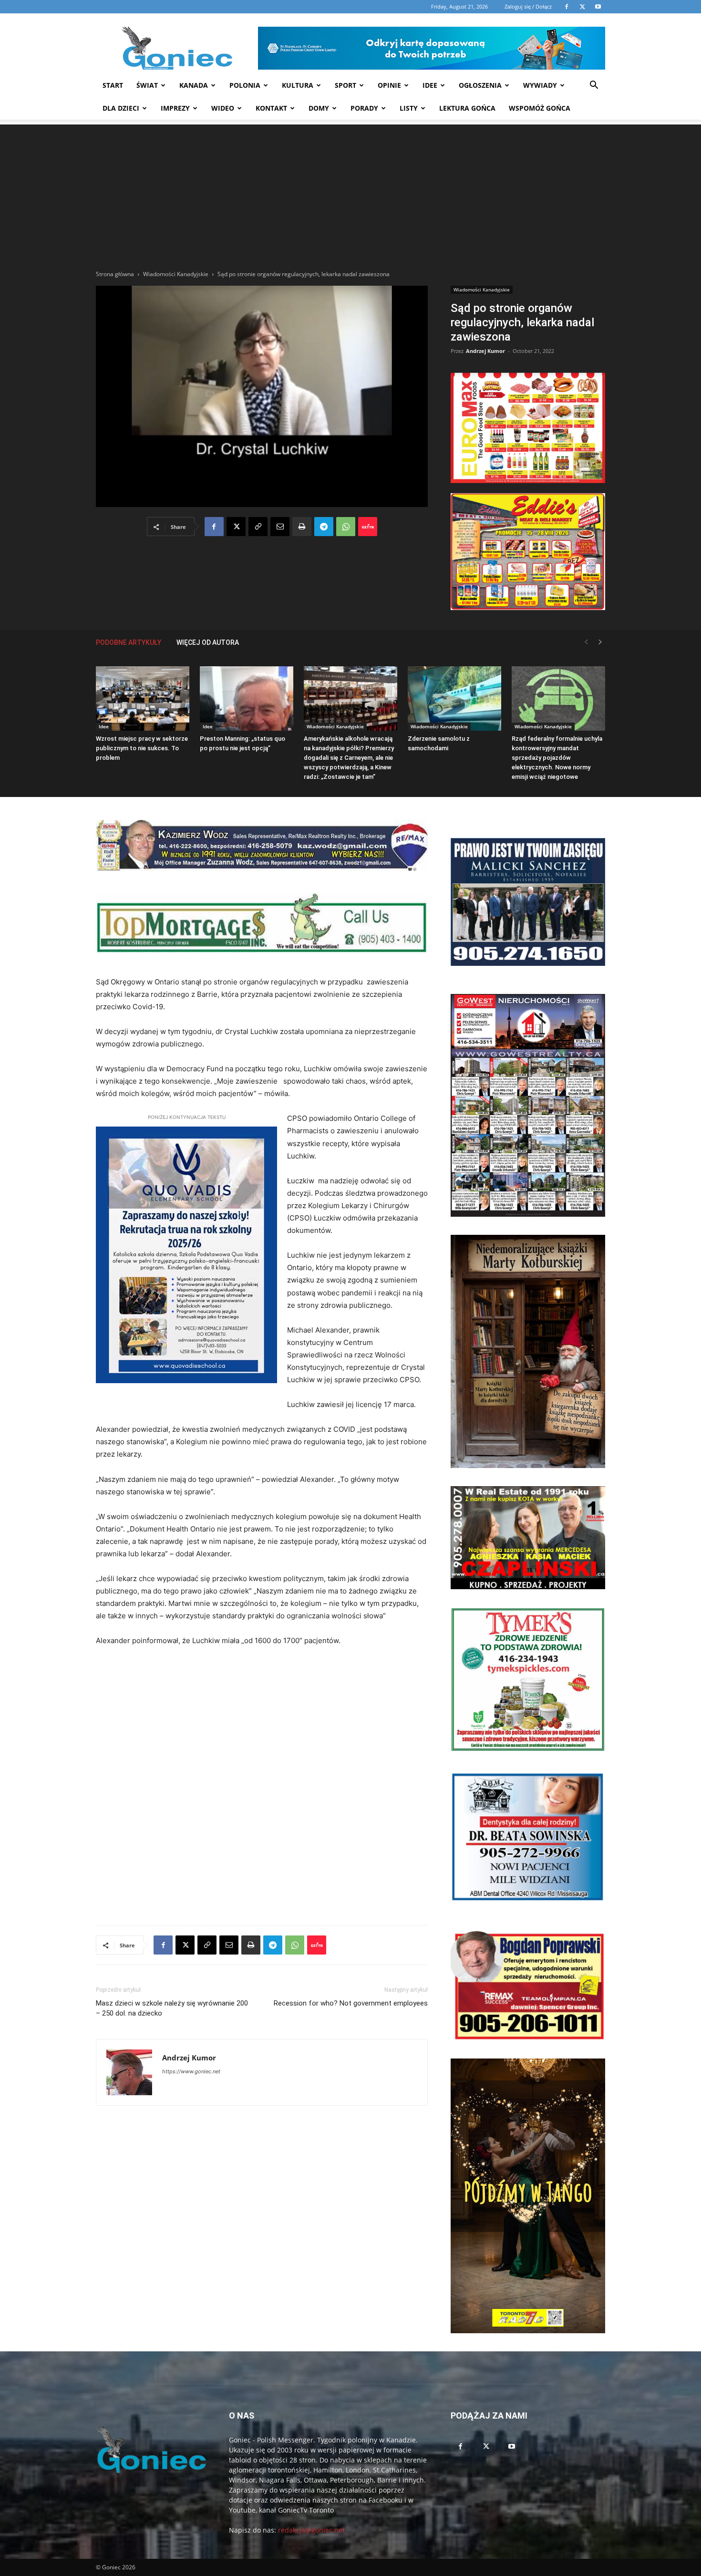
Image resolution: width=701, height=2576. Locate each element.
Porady (364, 108)
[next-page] (600, 642)
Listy (409, 108)
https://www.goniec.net (191, 2071)
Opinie (389, 85)
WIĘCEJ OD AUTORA (208, 642)
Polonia (245, 85)
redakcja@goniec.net (311, 2530)
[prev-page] (586, 642)
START (113, 85)
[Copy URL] (258, 527)
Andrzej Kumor (485, 351)
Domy (319, 108)
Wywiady (540, 85)
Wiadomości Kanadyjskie (176, 274)
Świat (147, 85)
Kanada (194, 85)
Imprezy (175, 108)
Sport (345, 85)
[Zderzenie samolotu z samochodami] (454, 698)
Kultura (298, 85)
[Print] (302, 527)
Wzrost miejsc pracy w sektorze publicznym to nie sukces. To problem (142, 748)
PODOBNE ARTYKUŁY (129, 642)
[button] (594, 86)
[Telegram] (324, 527)
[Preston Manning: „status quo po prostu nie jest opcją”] (247, 698)
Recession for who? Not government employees (351, 2003)
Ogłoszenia (480, 85)
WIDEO (223, 108)
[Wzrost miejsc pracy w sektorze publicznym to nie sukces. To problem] (143, 698)
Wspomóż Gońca (540, 108)
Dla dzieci (121, 108)
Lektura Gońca (467, 108)
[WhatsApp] (346, 527)
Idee (430, 85)
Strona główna (115, 274)
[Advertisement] (350, 191)
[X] (236, 527)
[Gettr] (368, 527)
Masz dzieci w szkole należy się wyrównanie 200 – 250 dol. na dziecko (172, 2008)
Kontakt (271, 108)
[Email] (280, 527)
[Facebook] (214, 527)
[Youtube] (512, 2447)
